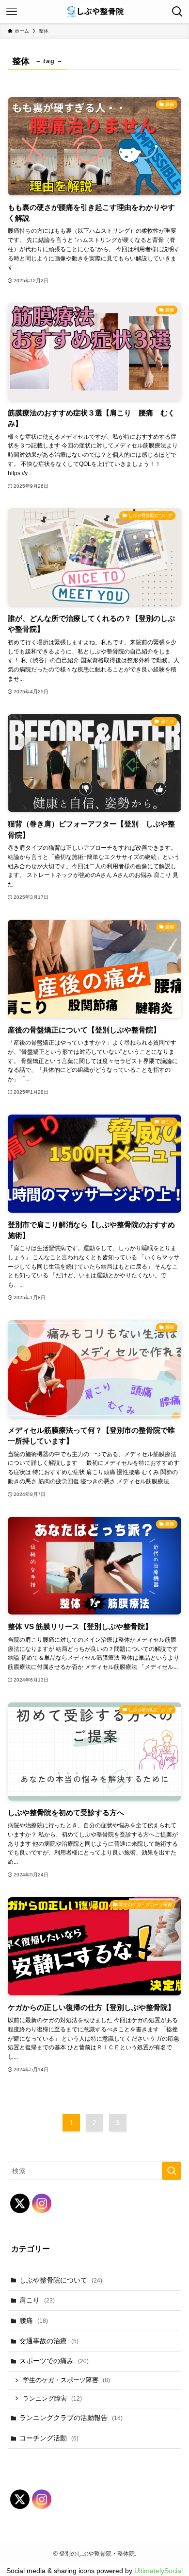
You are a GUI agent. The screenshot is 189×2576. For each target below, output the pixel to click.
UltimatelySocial (158, 2571)
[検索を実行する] (172, 2171)
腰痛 (34, 2320)
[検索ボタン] (177, 12)
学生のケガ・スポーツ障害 (66, 2380)
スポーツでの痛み (54, 2361)
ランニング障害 (52, 2399)
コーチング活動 (49, 2438)
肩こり (37, 2300)
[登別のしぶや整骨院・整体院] (94, 12)
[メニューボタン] (12, 12)
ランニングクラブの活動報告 (71, 2418)
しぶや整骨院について (61, 2280)
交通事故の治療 (49, 2341)
